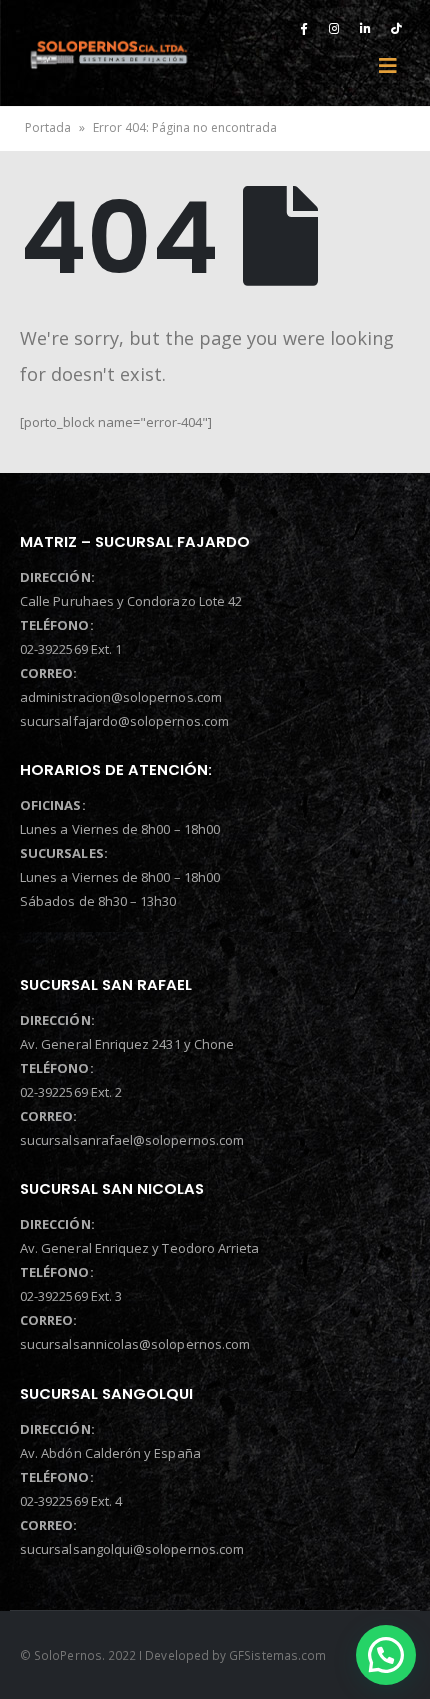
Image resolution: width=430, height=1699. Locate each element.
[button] (386, 1655)
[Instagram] (334, 28)
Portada (48, 127)
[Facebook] (303, 28)
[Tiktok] (396, 28)
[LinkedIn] (365, 28)
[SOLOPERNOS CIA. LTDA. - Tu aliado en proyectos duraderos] (108, 53)
